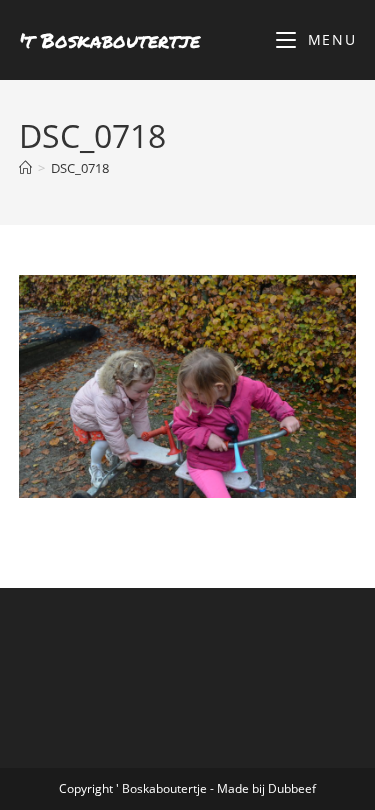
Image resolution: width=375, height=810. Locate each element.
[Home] (25, 168)
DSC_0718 (80, 168)
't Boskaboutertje (109, 40)
